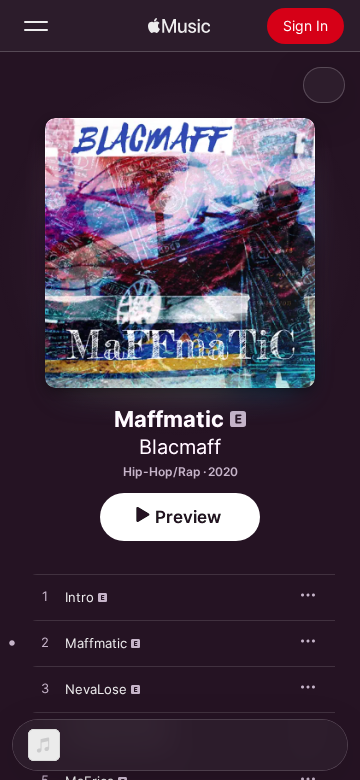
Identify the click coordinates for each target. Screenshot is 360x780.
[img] (179, 26)
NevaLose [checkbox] (96, 689)
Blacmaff (180, 447)
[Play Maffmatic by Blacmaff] (45, 643)
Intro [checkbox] (79, 597)
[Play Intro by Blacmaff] (45, 597)
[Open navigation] (36, 26)
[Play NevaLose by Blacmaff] (45, 689)
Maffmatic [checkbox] (96, 643)
